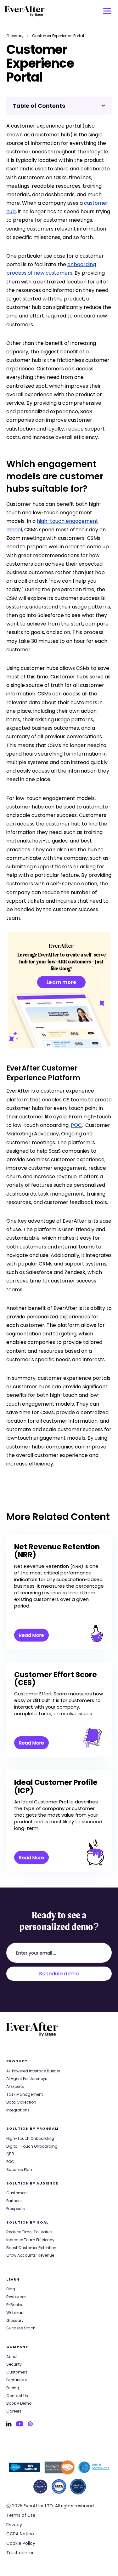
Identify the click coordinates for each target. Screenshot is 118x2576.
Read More (31, 1635)
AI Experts (15, 2087)
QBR (10, 2154)
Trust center (20, 2553)
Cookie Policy (21, 2543)
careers (14, 2411)
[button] (107, 11)
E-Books (14, 2305)
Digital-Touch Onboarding (32, 2146)
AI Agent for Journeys (27, 2079)
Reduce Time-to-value (29, 2232)
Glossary (15, 36)
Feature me (17, 2380)
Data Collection (21, 2102)
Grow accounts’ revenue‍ (30, 2255)
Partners (14, 2201)
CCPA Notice (20, 2534)
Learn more (62, 982)
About (12, 2357)
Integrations (18, 2110)
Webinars (15, 2313)
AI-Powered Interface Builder (33, 2071)
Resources (16, 2297)
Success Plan (19, 2170)
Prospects (16, 2209)
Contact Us (17, 2396)
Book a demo (19, 2403)
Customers (17, 2193)
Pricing (13, 2388)
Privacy (14, 2525)
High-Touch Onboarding (30, 2139)
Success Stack (21, 2328)
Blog (11, 2289)
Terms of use (21, 2515)
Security (14, 2364)
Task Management (25, 2094)
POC (76, 1125)
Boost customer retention (31, 2248)
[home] (25, 11)
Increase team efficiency (30, 2240)
